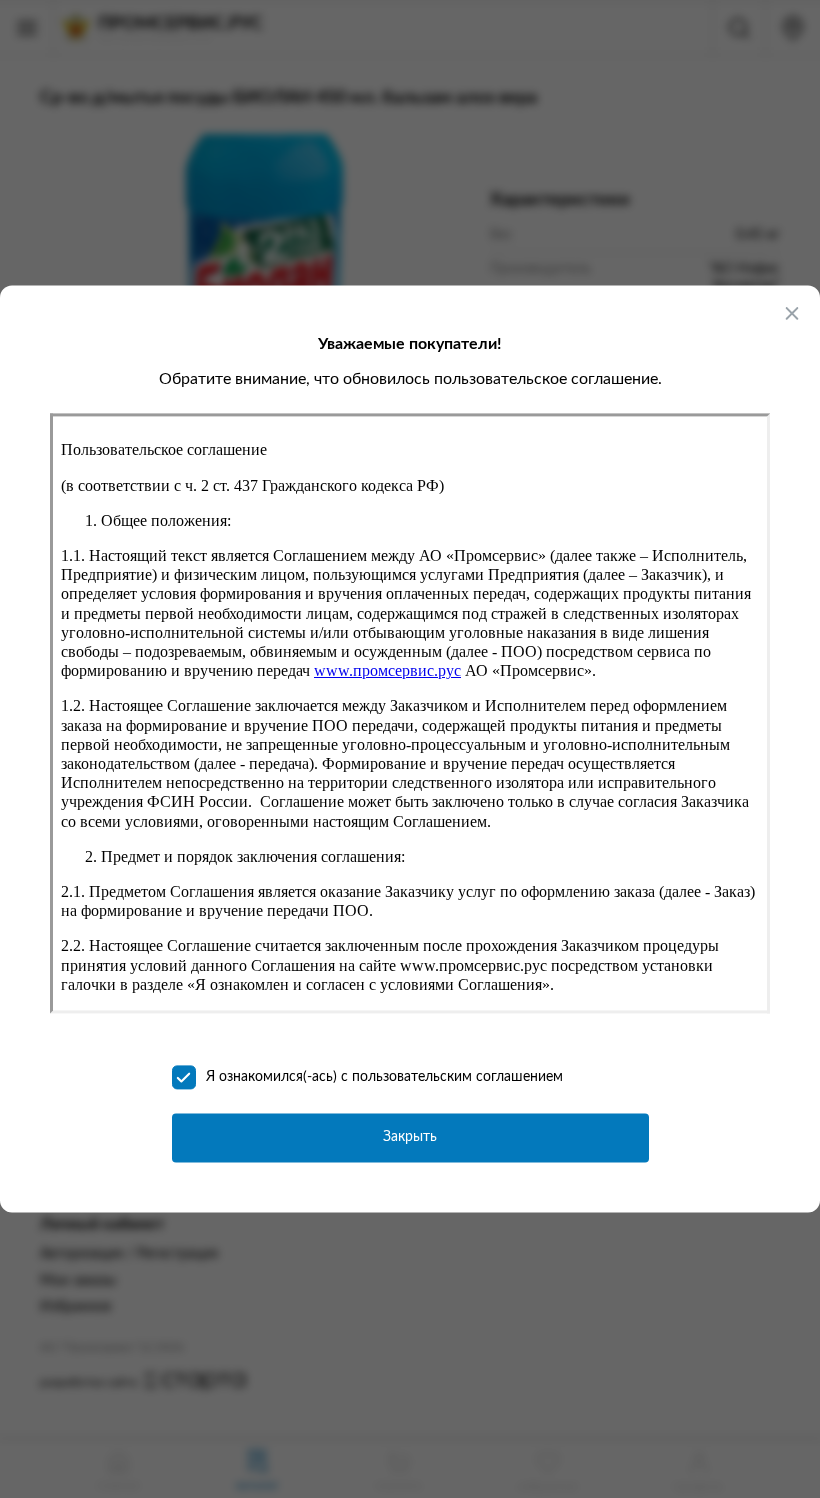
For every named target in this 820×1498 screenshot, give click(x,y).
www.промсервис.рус (387, 671)
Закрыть (410, 1138)
